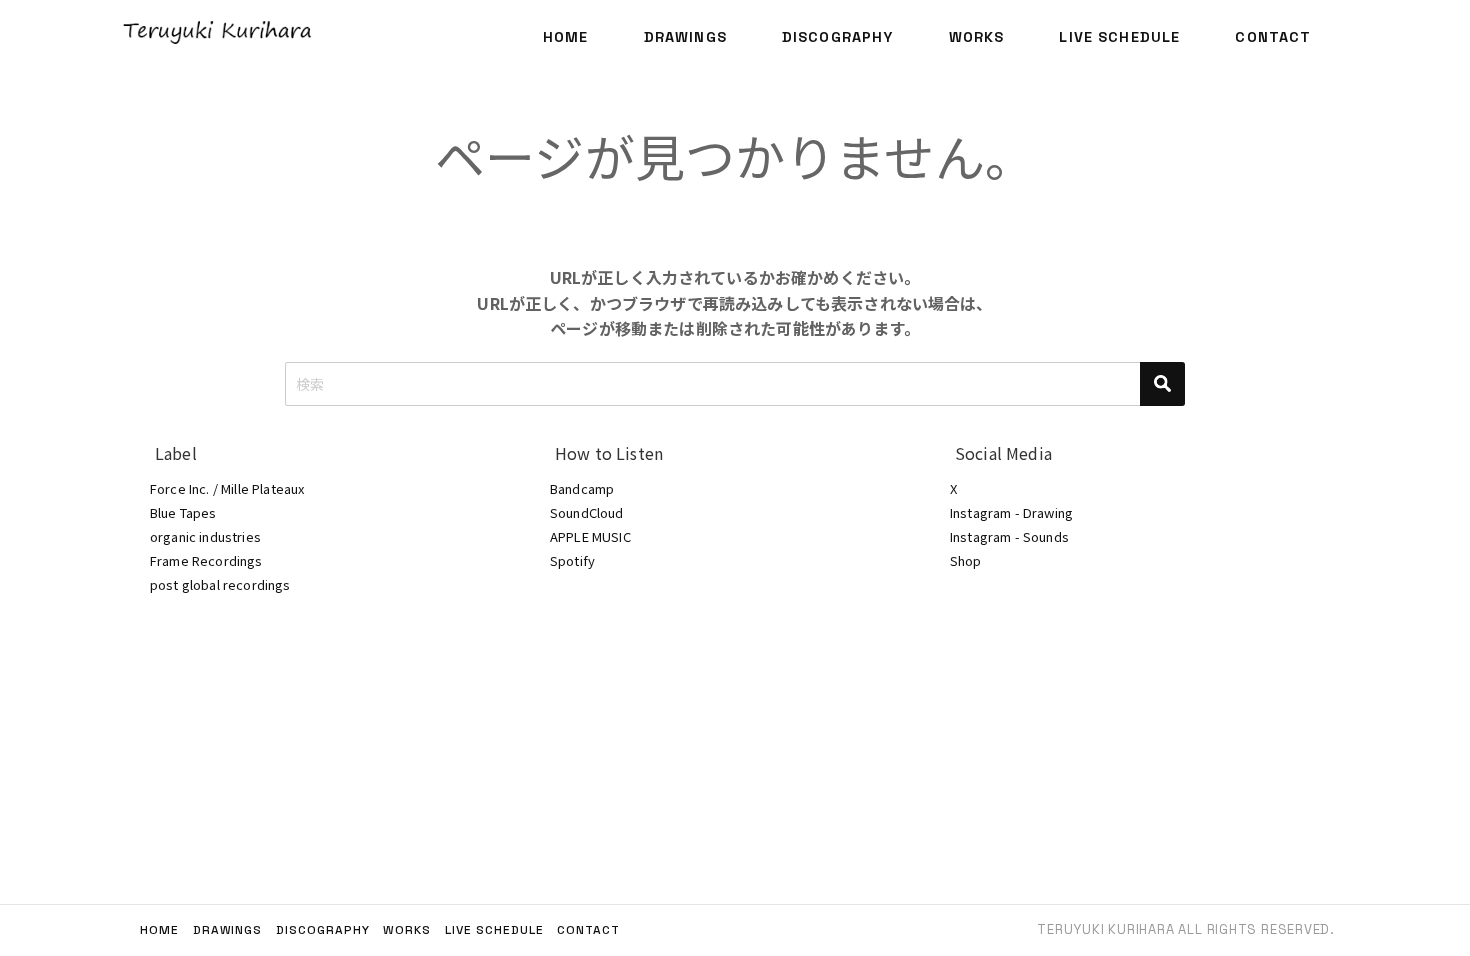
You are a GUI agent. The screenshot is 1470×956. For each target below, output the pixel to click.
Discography (838, 37)
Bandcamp (582, 488)
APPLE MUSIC (590, 536)
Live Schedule (1119, 37)
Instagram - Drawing (1011, 512)
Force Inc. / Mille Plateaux (227, 488)
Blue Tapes (183, 512)
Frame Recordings (206, 560)
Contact (1273, 37)
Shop (966, 560)
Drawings (685, 37)
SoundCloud (587, 512)
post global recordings (220, 584)
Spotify (572, 560)
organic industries (205, 536)
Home (566, 37)
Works (977, 37)
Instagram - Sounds (1009, 536)
